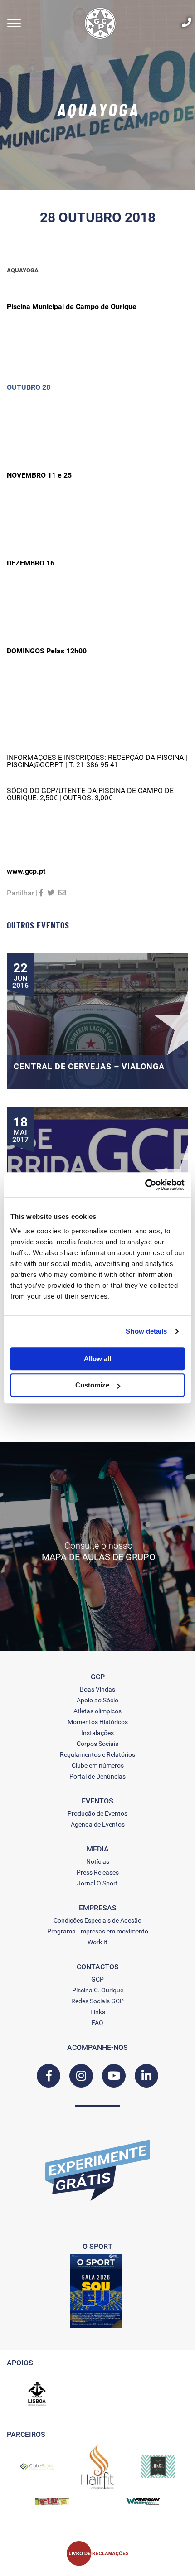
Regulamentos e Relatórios (97, 1754)
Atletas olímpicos (97, 1711)
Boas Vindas (97, 1689)
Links (98, 2012)
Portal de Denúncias (97, 1776)
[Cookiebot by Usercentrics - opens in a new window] (145, 1185)
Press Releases (98, 1872)
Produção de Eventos (97, 1813)
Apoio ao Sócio (97, 1700)
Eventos (97, 1801)
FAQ (97, 2023)
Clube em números (98, 1765)
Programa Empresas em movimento (98, 1931)
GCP (97, 1979)
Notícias (98, 1861)
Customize (92, 1385)
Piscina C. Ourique (98, 1990)
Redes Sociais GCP (97, 2001)
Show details (146, 1331)
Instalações (97, 1733)
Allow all (97, 1359)
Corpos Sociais (97, 1744)
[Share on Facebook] (41, 893)
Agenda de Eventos (98, 1824)
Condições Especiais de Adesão (97, 1920)
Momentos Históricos (98, 1722)
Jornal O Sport (97, 1883)
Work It (97, 1942)
